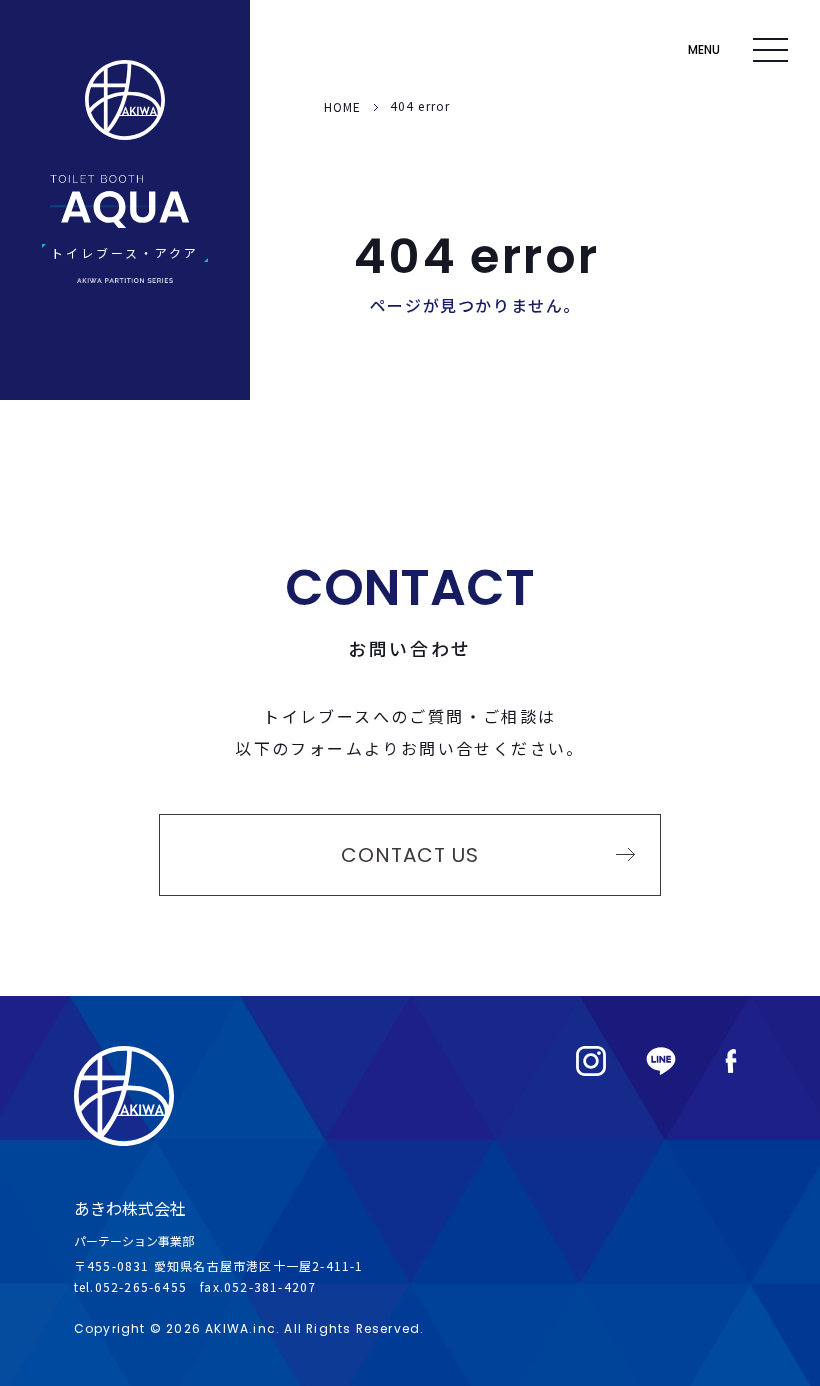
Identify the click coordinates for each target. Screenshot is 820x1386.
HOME (343, 106)
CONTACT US (410, 855)
